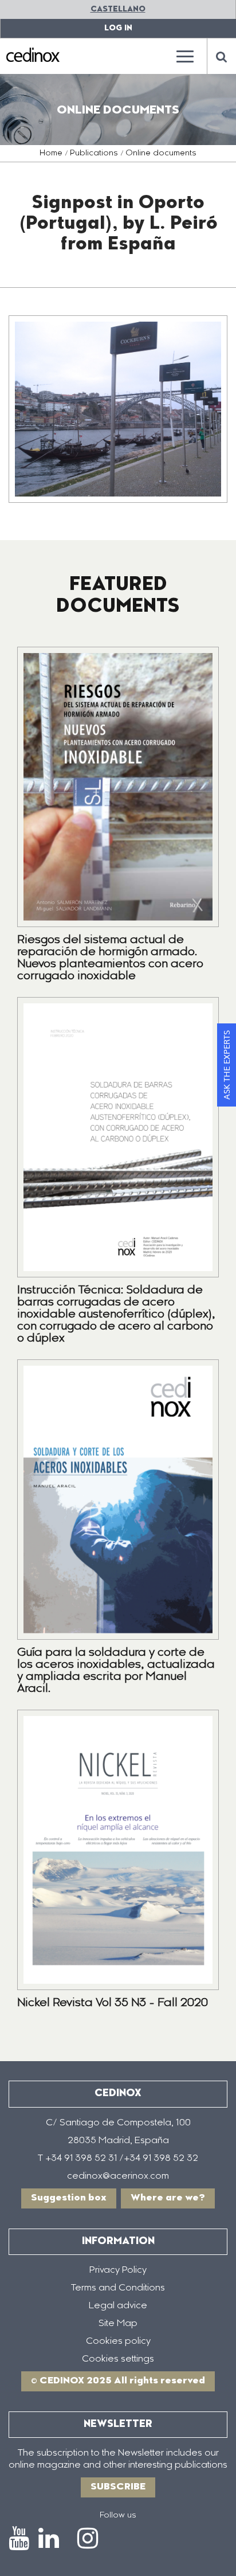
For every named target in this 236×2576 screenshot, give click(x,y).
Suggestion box (69, 2198)
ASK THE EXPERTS (226, 1065)
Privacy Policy (118, 2270)
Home (51, 154)
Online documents (161, 154)
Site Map (118, 2324)
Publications (94, 154)
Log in (118, 28)
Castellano (118, 9)
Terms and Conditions (118, 2288)
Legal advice (118, 2306)
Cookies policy (118, 2342)
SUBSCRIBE (118, 2487)
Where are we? (168, 2198)
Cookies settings (118, 2359)
